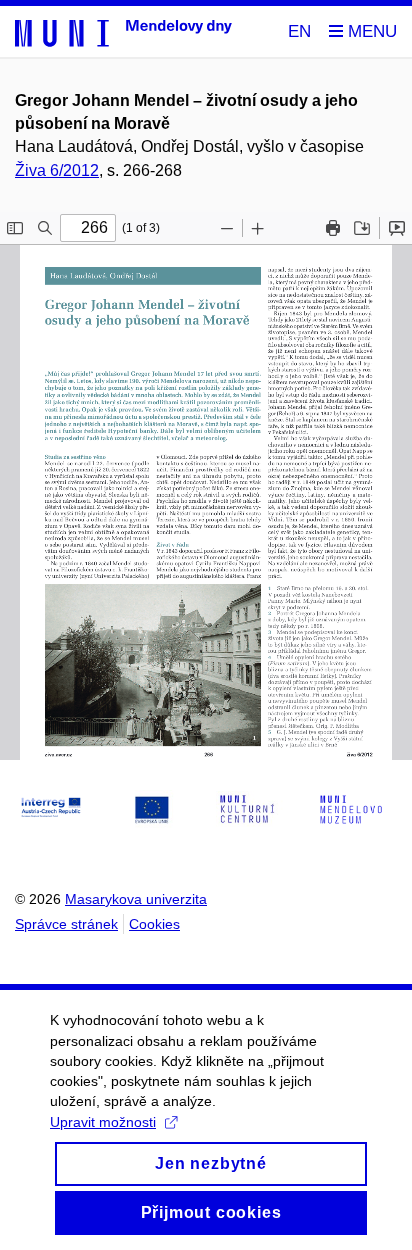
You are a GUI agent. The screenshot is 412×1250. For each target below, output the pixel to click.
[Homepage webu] (123, 32)
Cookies (154, 924)
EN (299, 31)
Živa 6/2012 (57, 170)
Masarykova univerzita (136, 899)
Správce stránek (66, 924)
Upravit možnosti (103, 1122)
